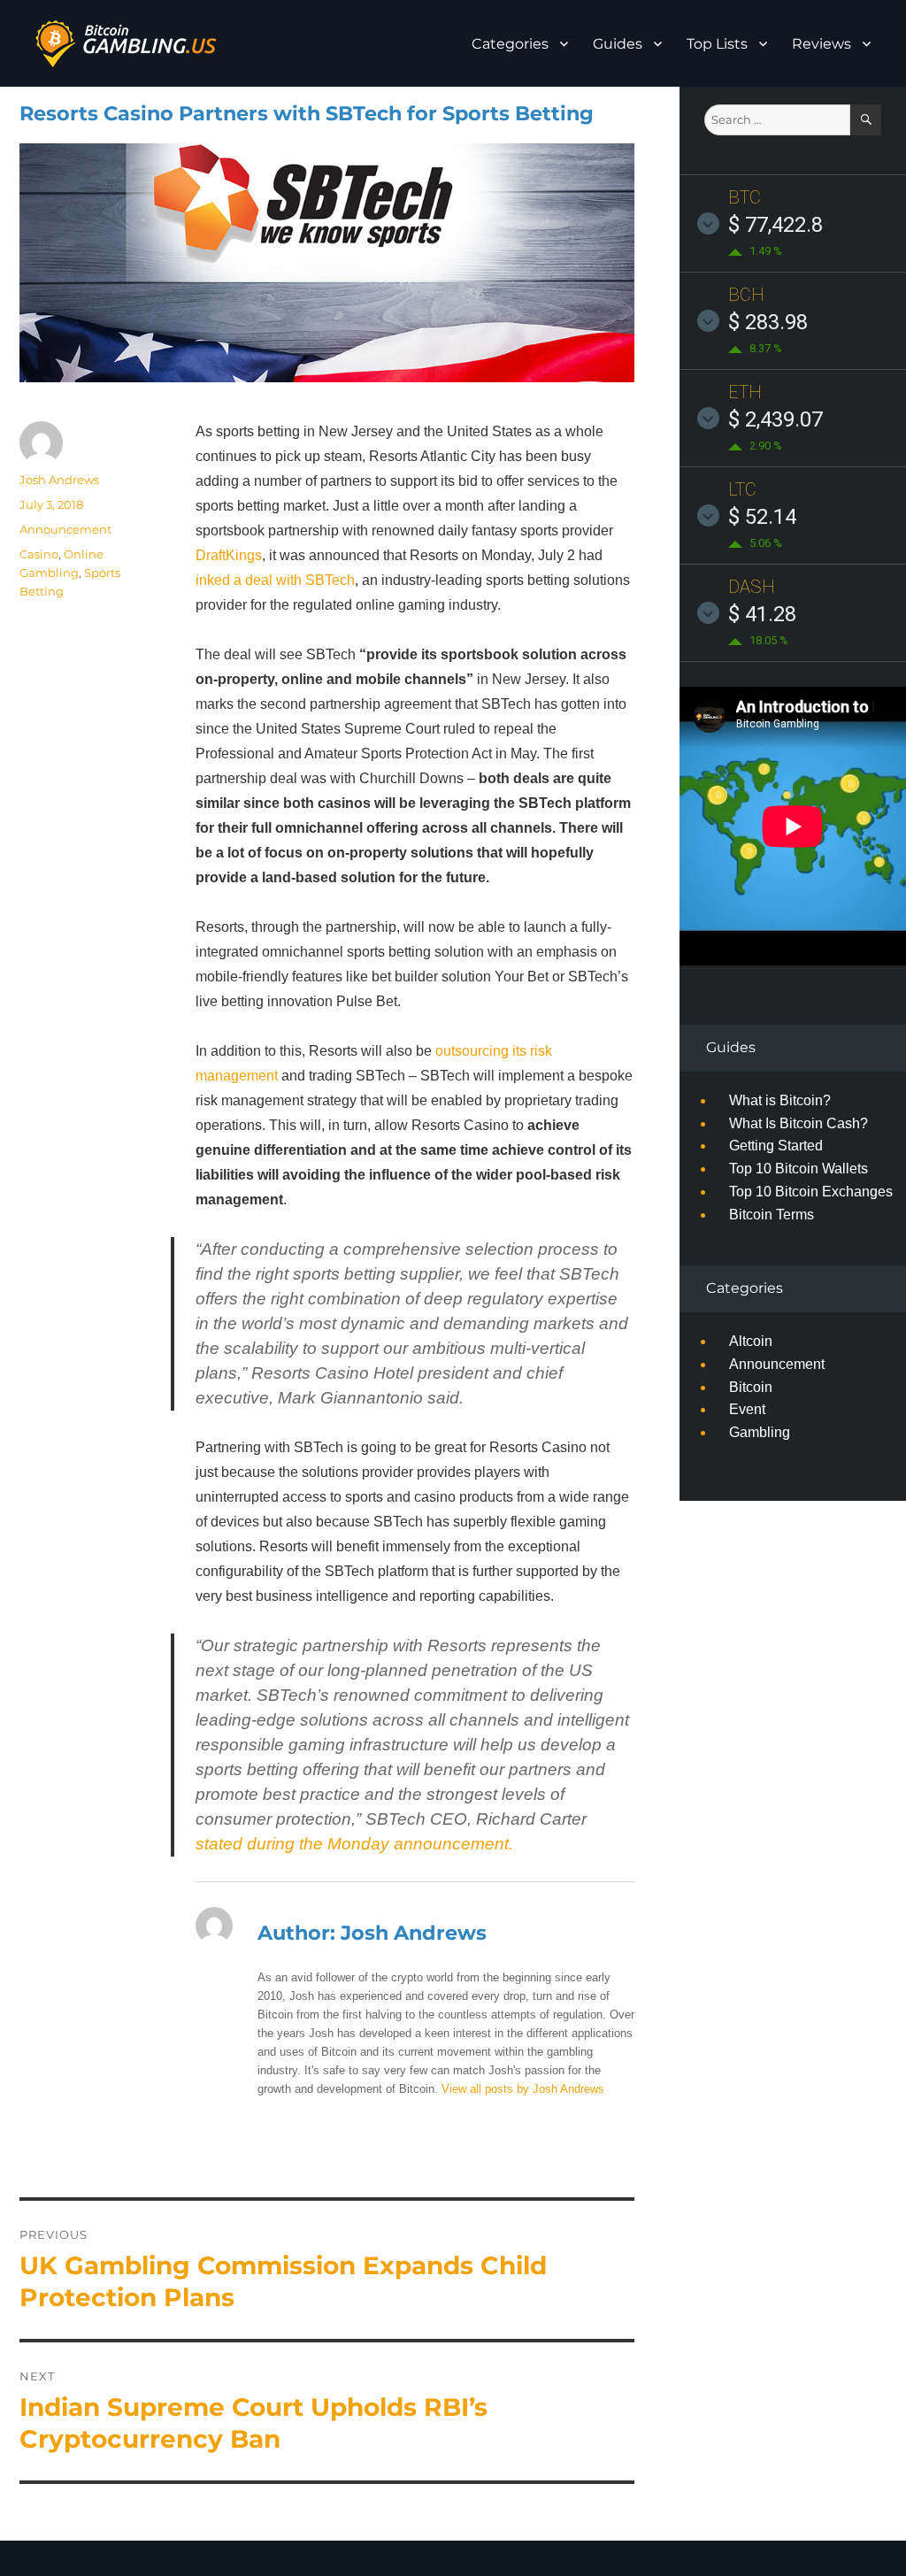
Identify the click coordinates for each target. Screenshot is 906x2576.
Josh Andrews (59, 480)
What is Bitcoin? (780, 1100)
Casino (39, 554)
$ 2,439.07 (775, 419)
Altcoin (751, 1341)
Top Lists (717, 44)
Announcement (65, 529)
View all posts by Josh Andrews (523, 2089)
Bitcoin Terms (772, 1215)
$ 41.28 (762, 614)
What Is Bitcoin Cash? (799, 1123)
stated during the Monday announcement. (354, 1844)
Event (747, 1409)
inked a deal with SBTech (275, 580)
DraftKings (229, 555)
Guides (618, 44)
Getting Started (776, 1146)
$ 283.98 (768, 322)
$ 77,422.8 (775, 225)
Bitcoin (751, 1387)
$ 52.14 (762, 517)
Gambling (760, 1432)
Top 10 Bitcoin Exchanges (811, 1192)
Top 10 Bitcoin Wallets (799, 1169)
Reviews (822, 44)
